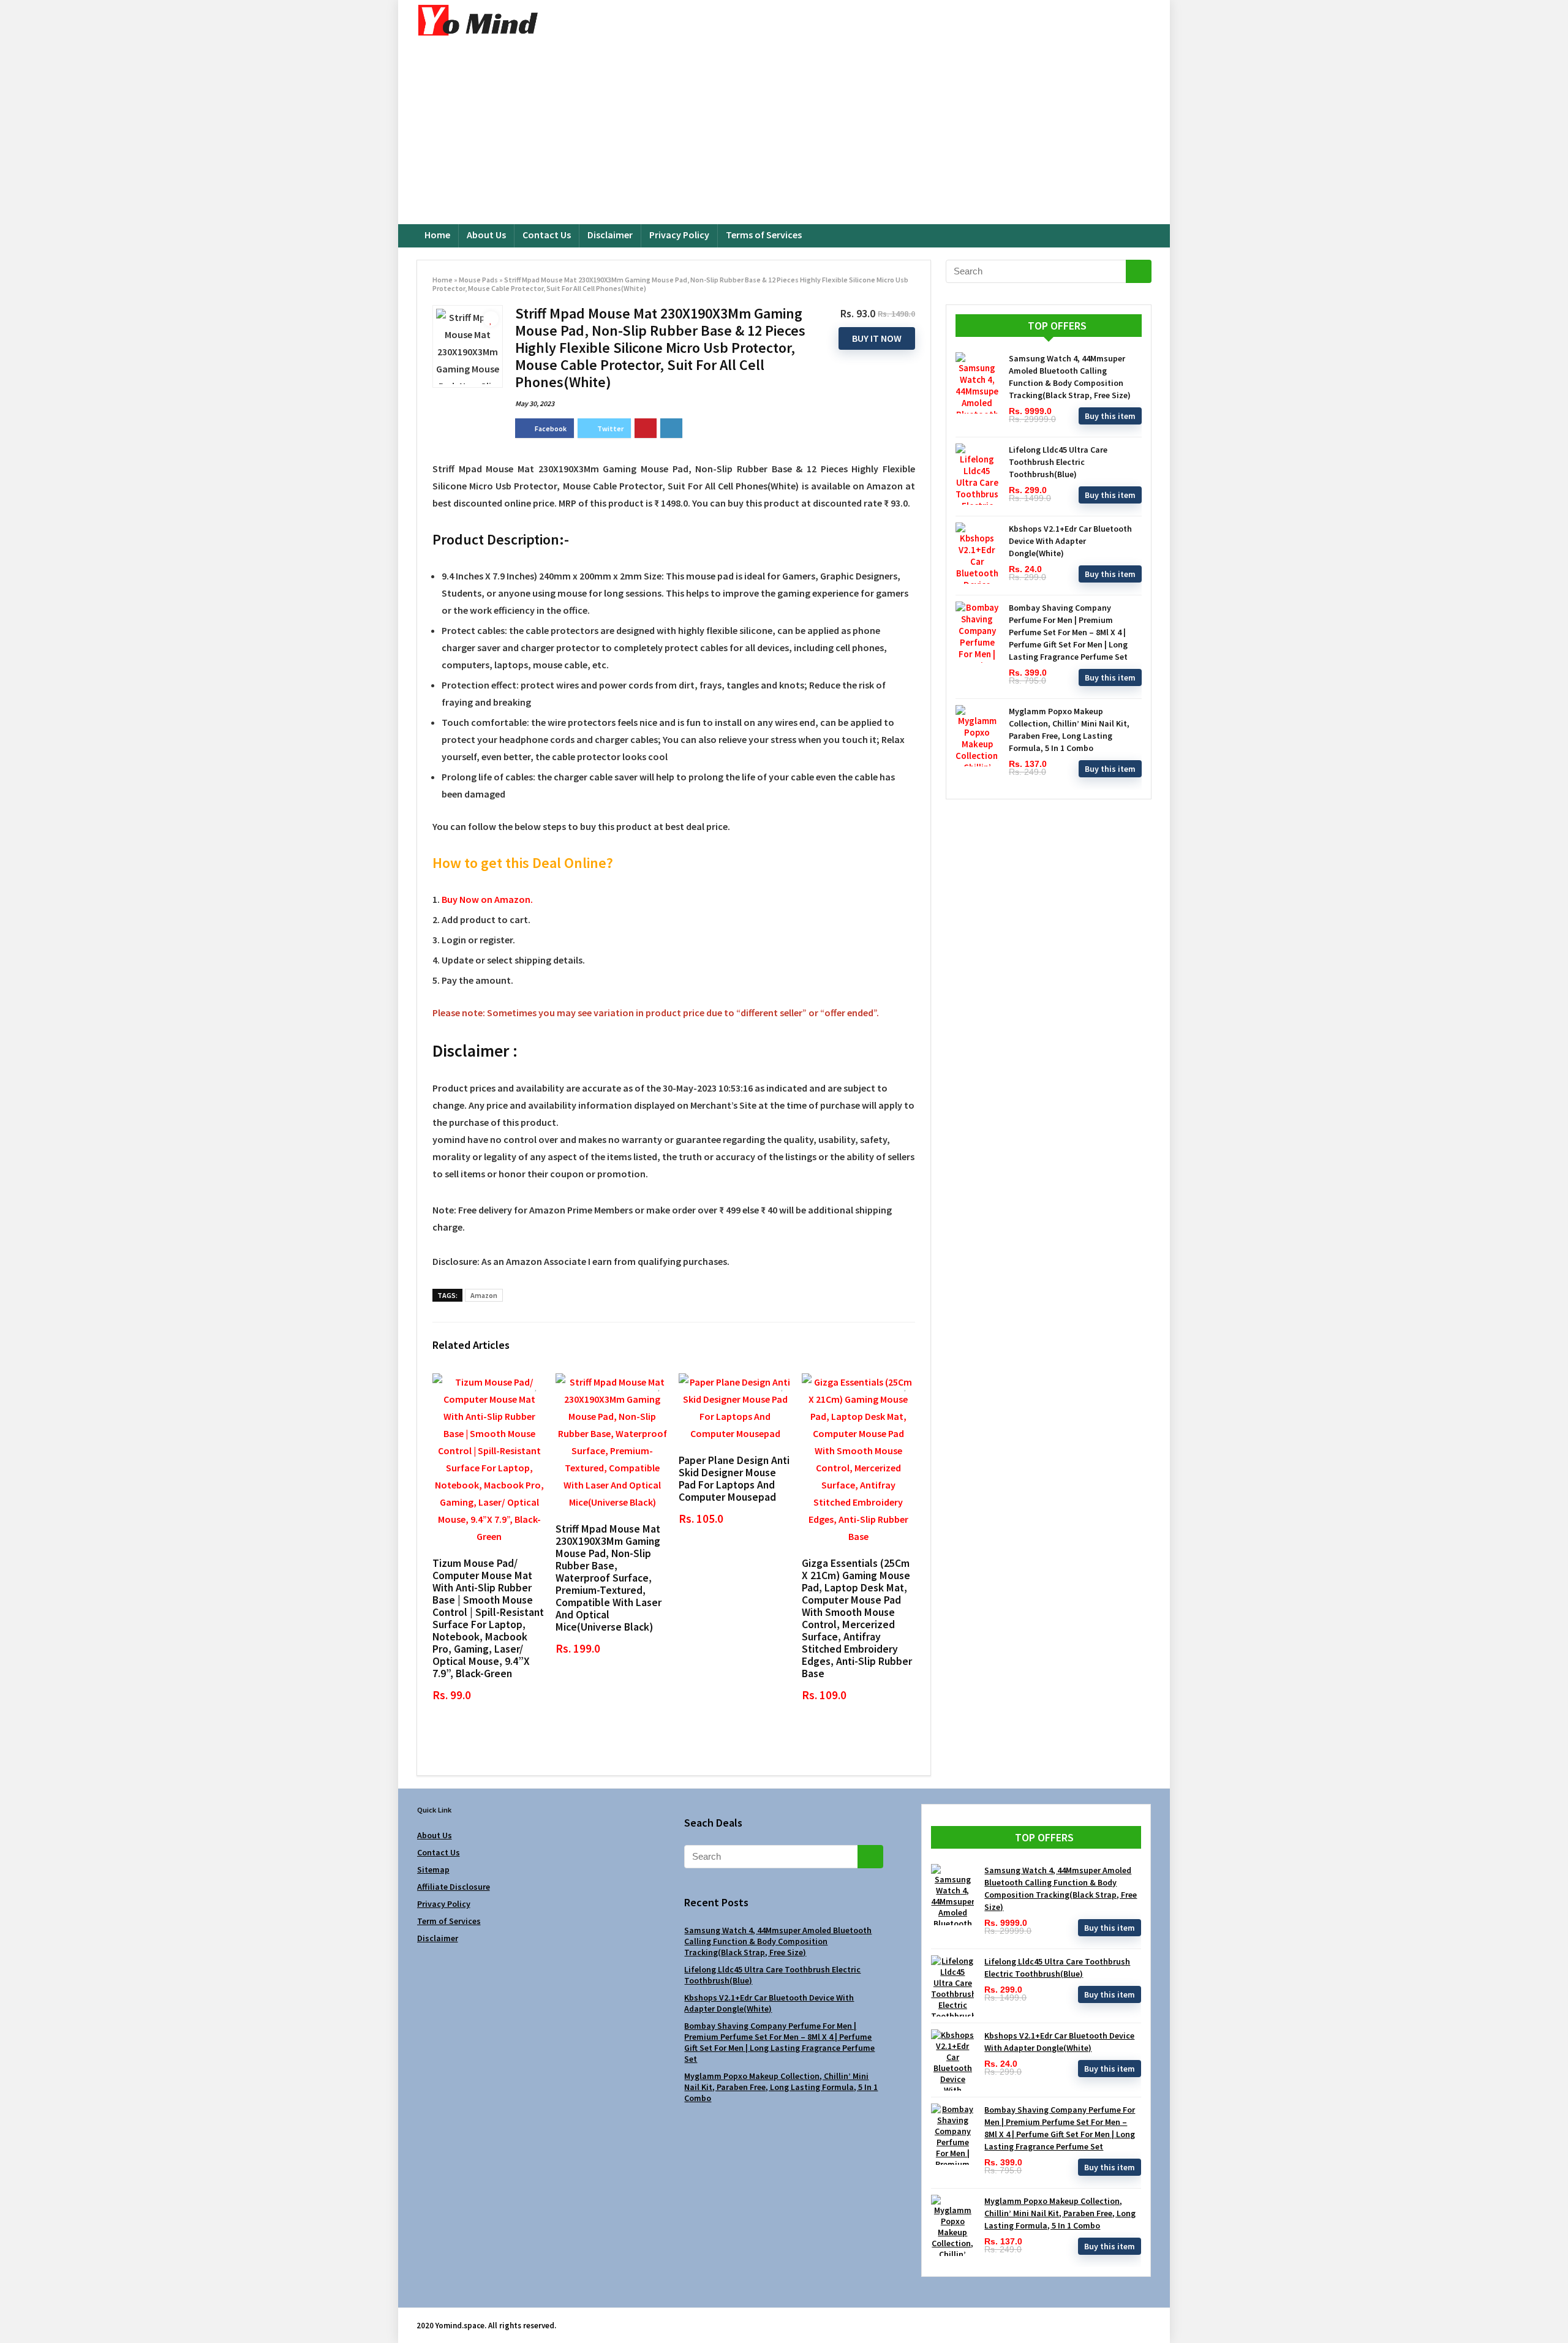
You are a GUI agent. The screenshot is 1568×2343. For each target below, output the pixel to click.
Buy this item (1110, 416)
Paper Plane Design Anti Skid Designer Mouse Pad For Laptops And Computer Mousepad (734, 1479)
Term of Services (449, 1921)
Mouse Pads (478, 280)
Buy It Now (877, 338)
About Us (486, 235)
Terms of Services (764, 235)
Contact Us (547, 235)
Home (437, 235)
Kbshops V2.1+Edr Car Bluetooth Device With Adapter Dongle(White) (1070, 541)
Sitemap (433, 1869)
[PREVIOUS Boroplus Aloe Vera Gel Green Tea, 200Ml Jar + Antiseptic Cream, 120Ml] (12, 2312)
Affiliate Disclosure (454, 1887)
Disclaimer (610, 235)
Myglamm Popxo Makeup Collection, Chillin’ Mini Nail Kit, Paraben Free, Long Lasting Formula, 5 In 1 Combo (781, 2087)
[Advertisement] (784, 132)
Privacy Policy (679, 235)
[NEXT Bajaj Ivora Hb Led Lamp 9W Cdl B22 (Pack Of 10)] (1556, 2312)
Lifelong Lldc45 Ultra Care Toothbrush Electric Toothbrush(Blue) (1058, 462)
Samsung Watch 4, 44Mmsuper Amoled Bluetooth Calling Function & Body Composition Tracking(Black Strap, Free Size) (778, 1941)
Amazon (484, 1295)
